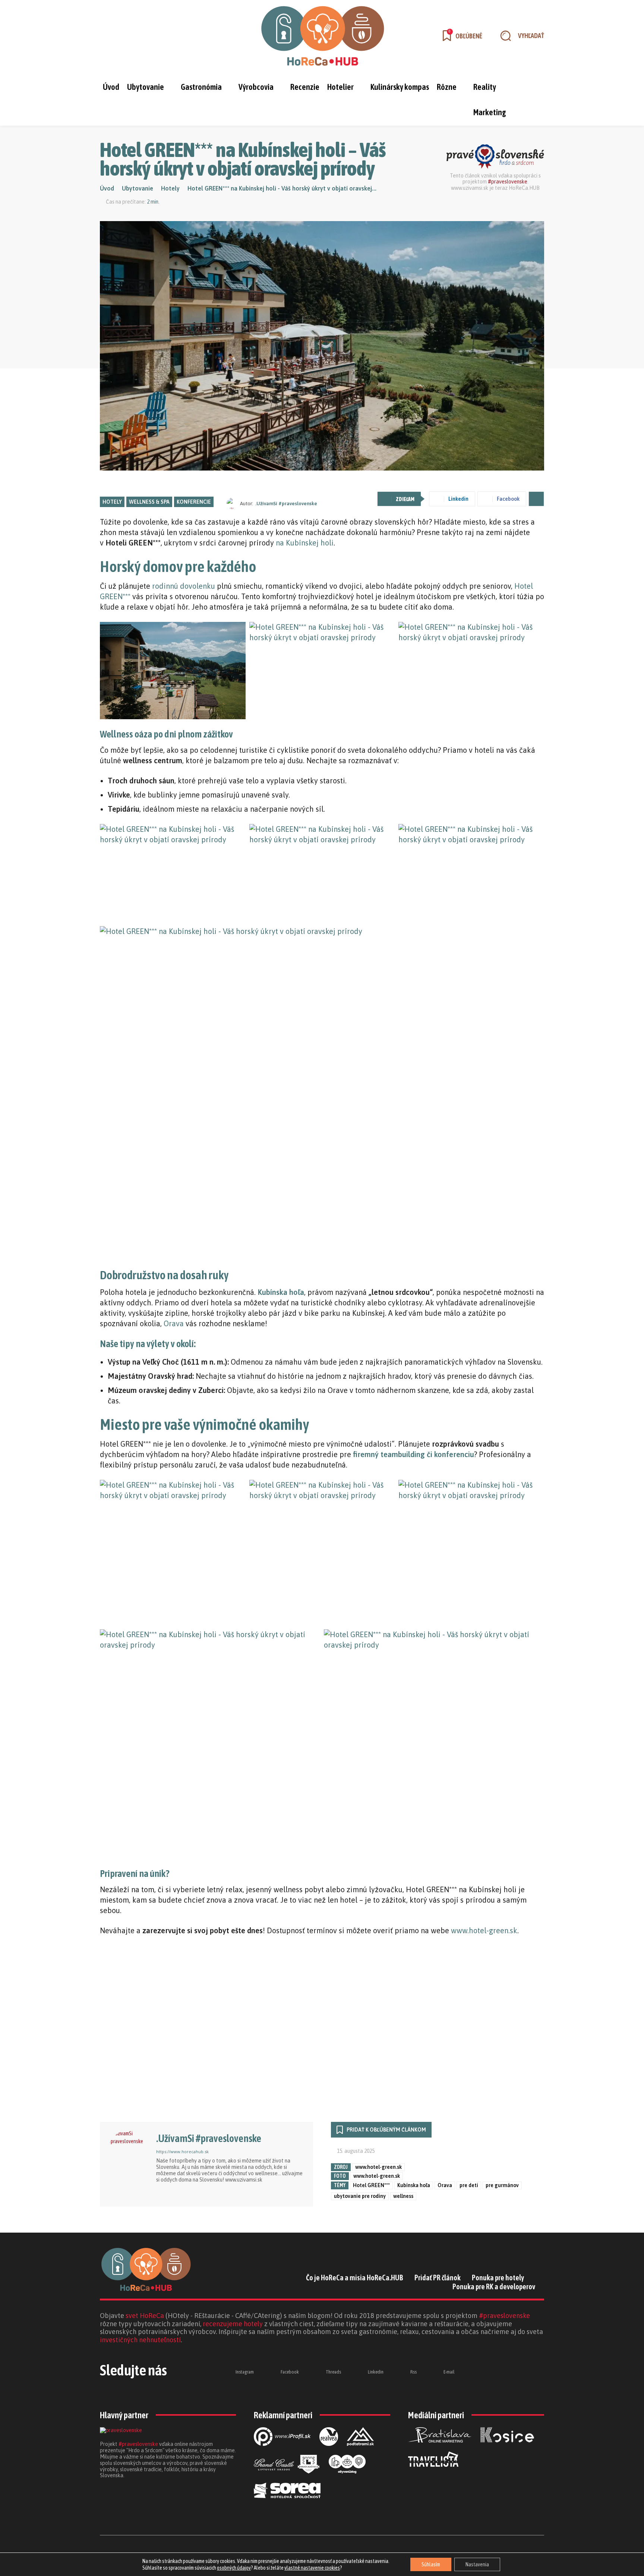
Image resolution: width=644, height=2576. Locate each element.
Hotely (170, 188)
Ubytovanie (138, 188)
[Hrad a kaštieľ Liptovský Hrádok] (287, 2479)
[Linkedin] (166, 36)
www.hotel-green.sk (484, 1930)
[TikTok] (231, 2192)
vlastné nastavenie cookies (312, 2568)
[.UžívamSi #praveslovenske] (233, 503)
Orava (174, 1323)
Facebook (290, 2372)
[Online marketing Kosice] (507, 2448)
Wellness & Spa (149, 502)
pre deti (469, 2185)
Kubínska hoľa (414, 2185)
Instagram (245, 2372)
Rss (413, 2372)
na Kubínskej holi (305, 543)
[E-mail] (431, 2372)
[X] (246, 2192)
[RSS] (217, 2192)
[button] (519, 36)
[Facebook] (127, 36)
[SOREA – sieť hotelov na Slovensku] (287, 2504)
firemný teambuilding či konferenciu (413, 1454)
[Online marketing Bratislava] (440, 2448)
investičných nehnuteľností (140, 2340)
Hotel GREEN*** (371, 2185)
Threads (333, 2372)
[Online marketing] (282, 2452)
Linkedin (376, 2372)
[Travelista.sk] (433, 2473)
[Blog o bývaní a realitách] (347, 2479)
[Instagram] (108, 36)
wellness (403, 2196)
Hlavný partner (124, 2415)
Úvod (107, 188)
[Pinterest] (203, 2192)
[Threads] (146, 36)
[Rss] (398, 2372)
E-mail (449, 2372)
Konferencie (194, 502)
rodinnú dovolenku (184, 586)
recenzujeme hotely (233, 2324)
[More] (536, 499)
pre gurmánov (502, 2185)
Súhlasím (431, 2564)
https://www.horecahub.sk (182, 2152)
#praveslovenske (508, 182)
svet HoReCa (145, 2316)
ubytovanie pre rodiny (360, 2196)
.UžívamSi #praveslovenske (286, 504)
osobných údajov (234, 2568)
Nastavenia (477, 2564)
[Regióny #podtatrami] (360, 2452)
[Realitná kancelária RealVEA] (329, 2452)
